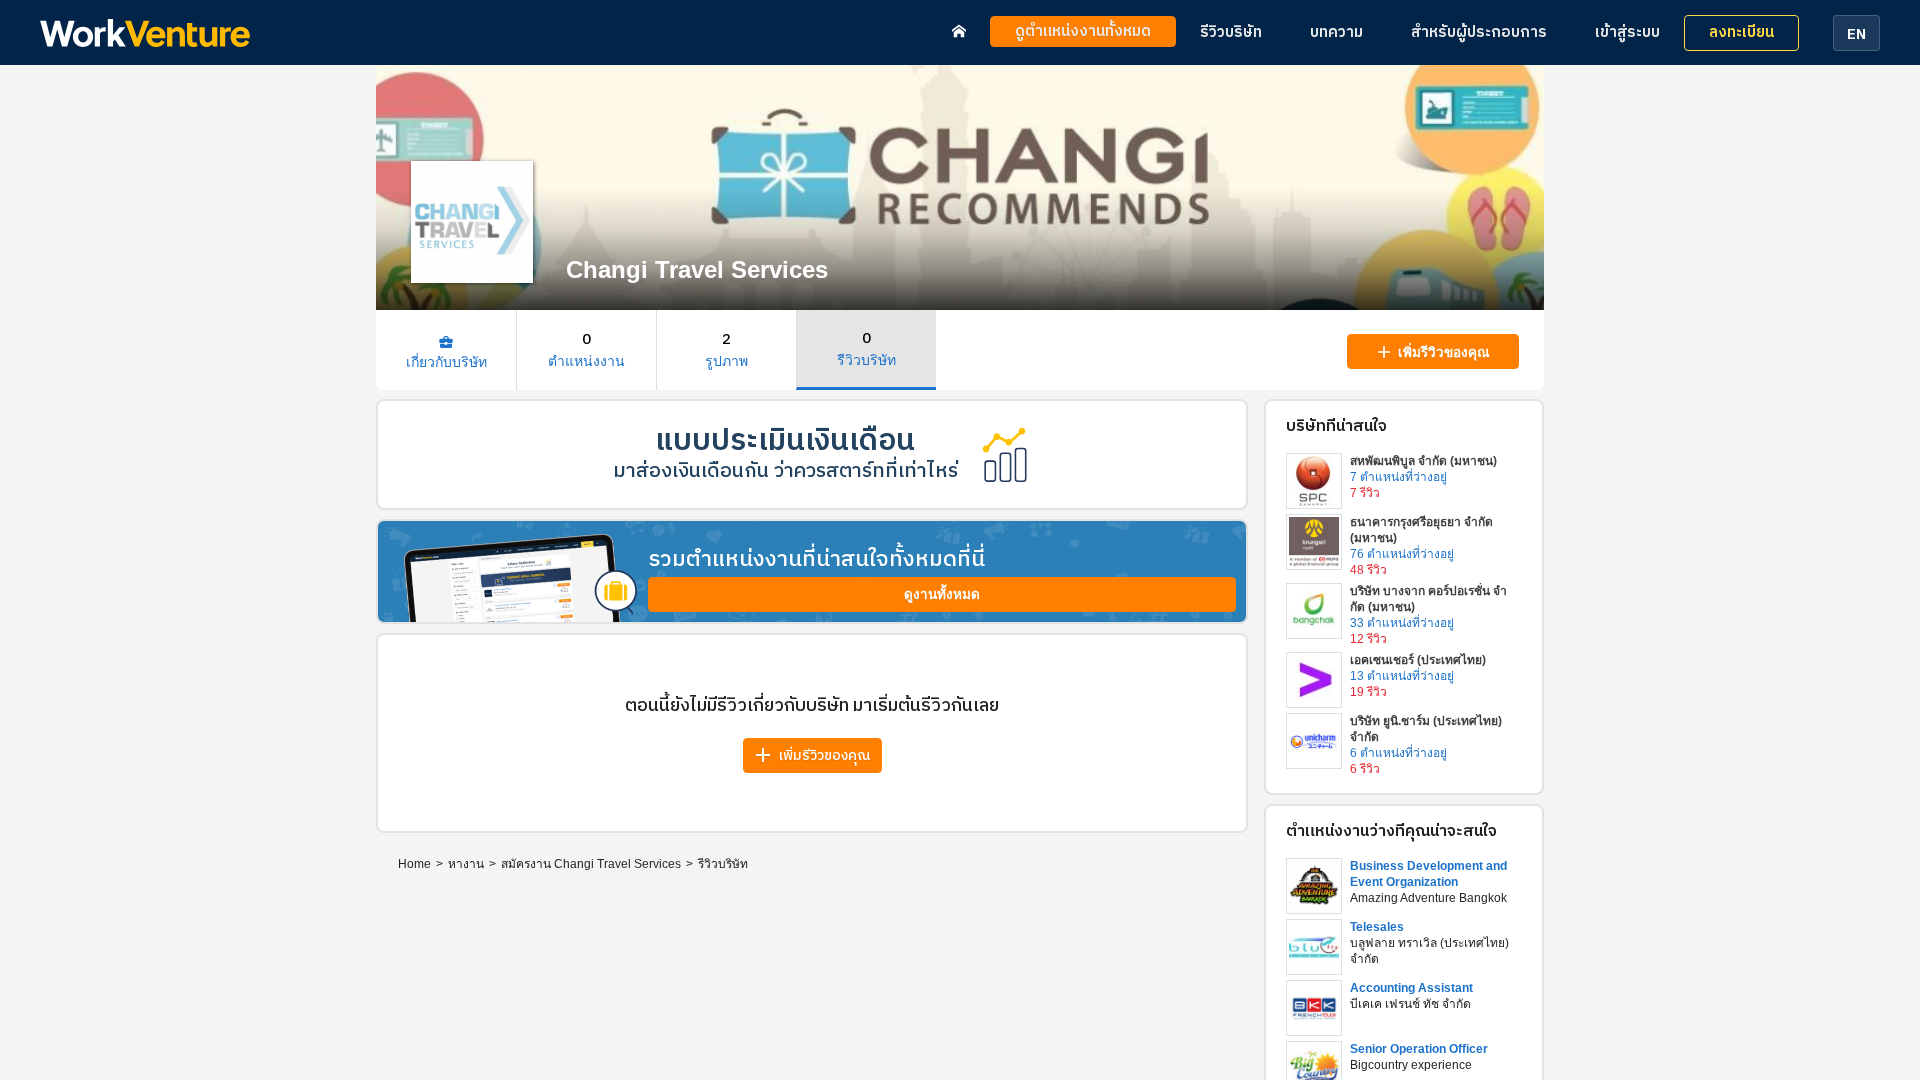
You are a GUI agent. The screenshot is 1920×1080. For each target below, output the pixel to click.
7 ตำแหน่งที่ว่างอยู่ (1398, 477)
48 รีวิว (1368, 570)
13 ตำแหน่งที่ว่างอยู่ (1402, 676)
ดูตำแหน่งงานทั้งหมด (1083, 31)
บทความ (1336, 32)
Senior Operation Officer (1419, 1049)
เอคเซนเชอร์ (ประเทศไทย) (1418, 660)
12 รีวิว (1368, 639)
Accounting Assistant (1411, 988)
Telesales (1377, 927)
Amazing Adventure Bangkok (1428, 898)
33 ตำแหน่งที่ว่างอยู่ (1402, 623)
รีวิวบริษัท (1231, 32)
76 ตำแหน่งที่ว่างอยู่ (1402, 554)
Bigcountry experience (1411, 1065)
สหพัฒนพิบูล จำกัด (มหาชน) (1423, 461)
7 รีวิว (1365, 493)
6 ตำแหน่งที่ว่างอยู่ (1398, 753)
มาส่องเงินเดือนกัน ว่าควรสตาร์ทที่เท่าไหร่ (785, 471)
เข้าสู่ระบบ (1627, 32)
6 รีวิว (1365, 769)
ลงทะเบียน (1741, 32)
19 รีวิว (1368, 692)
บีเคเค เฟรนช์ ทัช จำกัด (1410, 1004)
